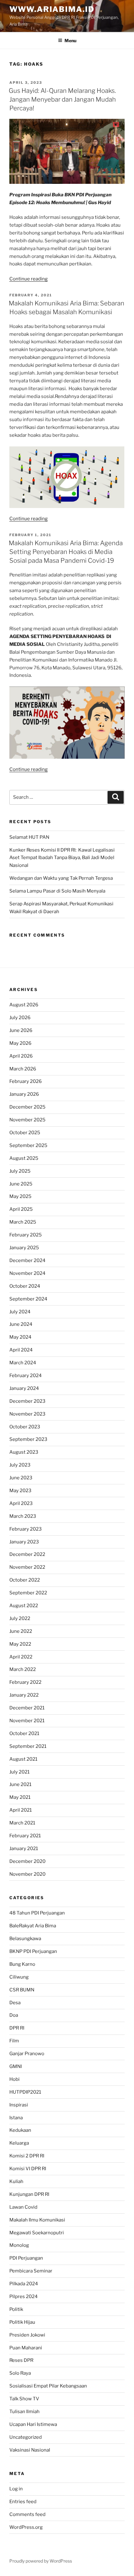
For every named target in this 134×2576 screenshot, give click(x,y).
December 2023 (27, 1401)
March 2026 (23, 1069)
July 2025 (20, 1171)
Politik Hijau (22, 2322)
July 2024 (20, 1312)
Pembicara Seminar (31, 2271)
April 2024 (21, 1350)
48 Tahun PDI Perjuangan (37, 1913)
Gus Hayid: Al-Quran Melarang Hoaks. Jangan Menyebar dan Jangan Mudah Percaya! (62, 99)
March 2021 (22, 1823)
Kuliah (16, 2181)
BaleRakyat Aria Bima (33, 1926)
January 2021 (24, 1849)
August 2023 (24, 1452)
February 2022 (25, 1682)
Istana (16, 2118)
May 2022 (20, 1644)
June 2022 (21, 1631)
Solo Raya (20, 2373)
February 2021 (25, 1836)
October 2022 (25, 1580)
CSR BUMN (22, 1990)
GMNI (16, 2066)
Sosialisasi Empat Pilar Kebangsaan (48, 2386)
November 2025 (27, 1120)
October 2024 (25, 1286)
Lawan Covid (23, 2207)
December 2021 (27, 1708)
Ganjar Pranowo (27, 2054)
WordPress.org (26, 2527)
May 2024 (20, 1337)
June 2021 (20, 1784)
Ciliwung (19, 1977)
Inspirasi (19, 2105)
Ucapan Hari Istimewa (33, 2424)
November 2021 (27, 1721)
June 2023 (21, 1478)
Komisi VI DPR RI (28, 2169)
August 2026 (24, 1005)
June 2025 (21, 1184)
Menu (70, 40)
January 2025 (24, 1248)
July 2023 (20, 1465)
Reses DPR (21, 2360)
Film (14, 2041)
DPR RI (17, 2028)
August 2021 (23, 1759)
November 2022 (27, 1567)
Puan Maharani (26, 2348)
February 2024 (26, 1376)
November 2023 (27, 1414)
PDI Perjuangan (26, 2258)
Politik (16, 2309)
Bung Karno (22, 1964)
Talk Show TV (24, 2399)
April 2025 (21, 1209)
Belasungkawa (25, 1939)
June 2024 (21, 1324)
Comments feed (27, 2514)
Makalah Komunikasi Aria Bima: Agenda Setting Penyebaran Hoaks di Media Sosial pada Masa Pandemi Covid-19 (66, 552)
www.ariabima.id (52, 9)
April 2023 (21, 1503)
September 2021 (28, 1746)
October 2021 (24, 1733)
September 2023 (28, 1439)
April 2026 (21, 1056)
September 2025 (28, 1145)
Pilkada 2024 (24, 2284)
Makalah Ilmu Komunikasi (37, 2220)
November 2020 (27, 1874)
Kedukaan (20, 2130)
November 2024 (27, 1273)
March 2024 (23, 1363)
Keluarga (19, 2143)
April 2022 (21, 1657)
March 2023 (23, 1516)
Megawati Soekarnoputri (37, 2233)
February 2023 (26, 1529)
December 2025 (27, 1107)
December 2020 (27, 1861)
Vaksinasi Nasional (30, 2450)
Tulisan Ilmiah (24, 2412)
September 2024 (28, 1299)
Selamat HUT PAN (29, 837)
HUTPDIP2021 (25, 2092)
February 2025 (26, 1235)
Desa (15, 2003)
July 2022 (20, 1618)
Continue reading (29, 279)
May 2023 (20, 1491)
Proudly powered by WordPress (41, 2561)
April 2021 (21, 1810)
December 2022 (27, 1554)
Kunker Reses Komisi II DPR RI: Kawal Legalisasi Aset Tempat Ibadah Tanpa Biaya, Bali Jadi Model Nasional (62, 858)
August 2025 (24, 1158)
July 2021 (19, 1772)
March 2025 (23, 1222)
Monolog (19, 2245)
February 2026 (26, 1081)
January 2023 (24, 1542)
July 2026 (20, 1018)
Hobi (14, 2079)
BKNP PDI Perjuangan (33, 1951)
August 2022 (24, 1606)
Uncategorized (26, 2437)
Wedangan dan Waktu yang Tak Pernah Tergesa (61, 878)
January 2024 (24, 1388)
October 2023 (25, 1427)
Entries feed (23, 2502)
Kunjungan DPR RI (29, 2194)
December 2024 (27, 1260)
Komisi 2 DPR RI (27, 2156)
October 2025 (25, 1133)
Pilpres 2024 (24, 2297)
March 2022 (23, 1669)
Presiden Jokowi (27, 2335)
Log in (16, 2489)
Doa (14, 2015)
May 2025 (20, 1196)
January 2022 (24, 1695)
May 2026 (20, 1043)
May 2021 (20, 1797)
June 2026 (21, 1030)
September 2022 (28, 1593)
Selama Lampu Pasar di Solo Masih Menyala (57, 891)
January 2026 (24, 1094)
